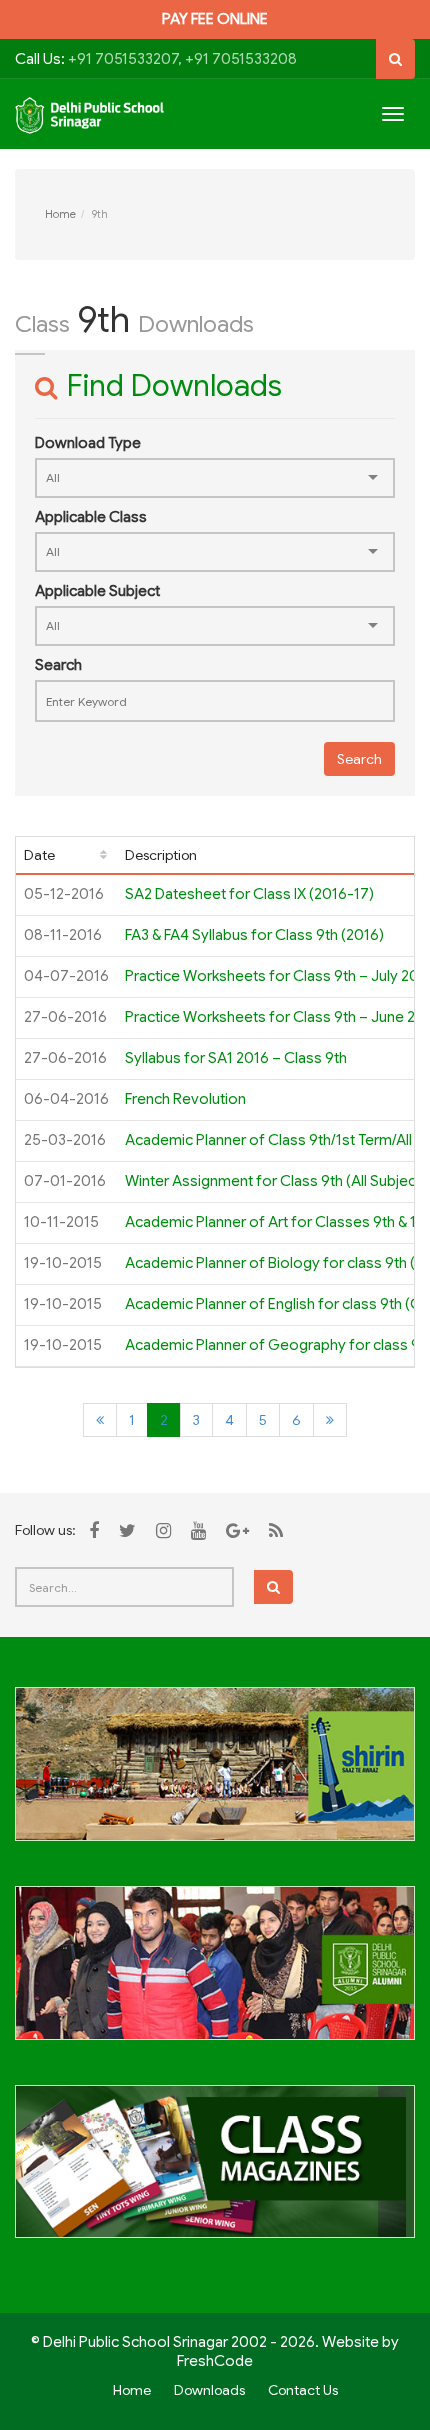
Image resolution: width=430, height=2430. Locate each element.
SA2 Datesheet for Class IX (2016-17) (249, 894)
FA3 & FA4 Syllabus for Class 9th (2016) (254, 935)
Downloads (209, 2390)
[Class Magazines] (215, 2173)
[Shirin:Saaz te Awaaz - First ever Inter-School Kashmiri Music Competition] (215, 1775)
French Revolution (185, 1099)
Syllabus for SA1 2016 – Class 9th (236, 1058)
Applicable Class (91, 517)
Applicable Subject (97, 591)
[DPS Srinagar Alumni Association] (215, 1974)
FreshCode (215, 2361)
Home (60, 214)
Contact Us (303, 2390)
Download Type (88, 443)
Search (58, 665)
